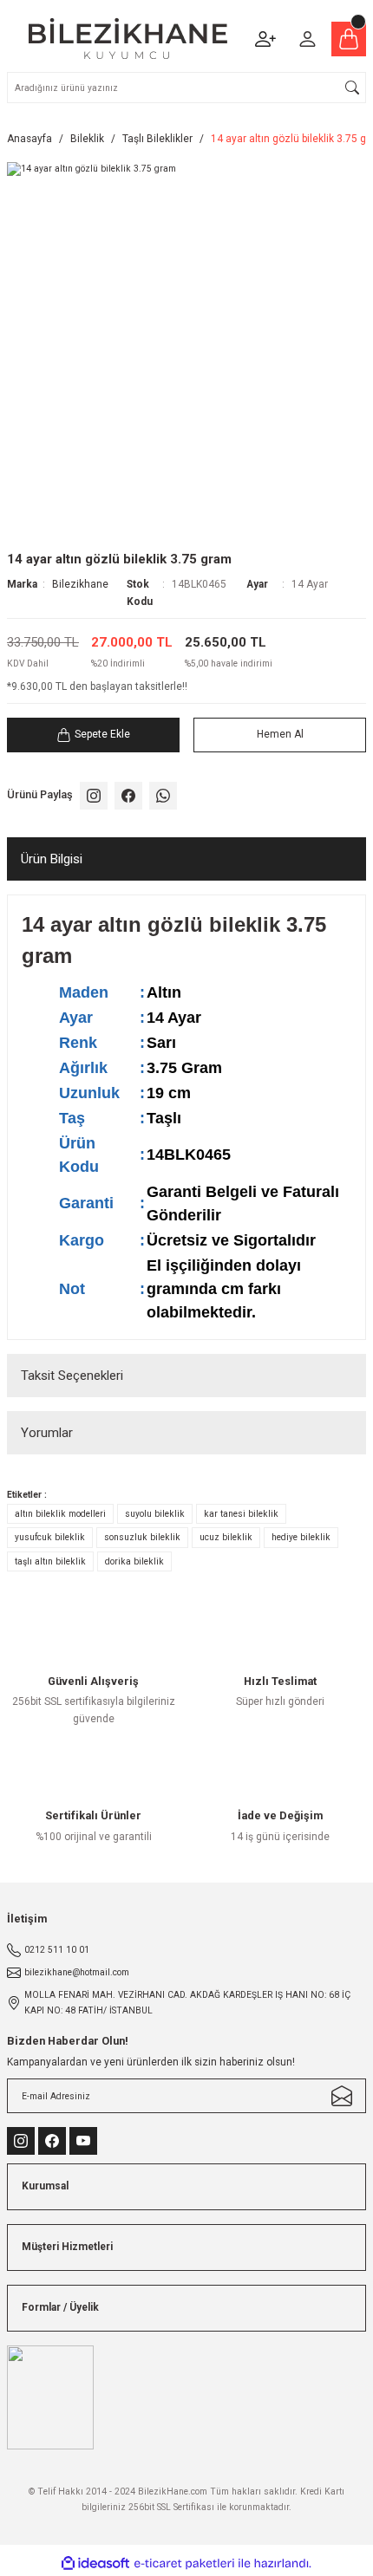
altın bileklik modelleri (60, 1514)
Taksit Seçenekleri (72, 1376)
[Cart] (349, 39)
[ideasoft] (95, 2564)
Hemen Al (280, 734)
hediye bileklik (301, 1537)
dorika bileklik (134, 1561)
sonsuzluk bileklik (142, 1537)
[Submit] (342, 2096)
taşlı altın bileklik (50, 1561)
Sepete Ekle (102, 734)
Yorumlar (47, 1433)
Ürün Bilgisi (52, 859)
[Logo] (128, 39)
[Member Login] (307, 39)
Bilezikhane (80, 584)
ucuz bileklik (226, 1537)
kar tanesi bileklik (241, 1514)
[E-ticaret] (184, 2563)
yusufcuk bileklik (50, 1537)
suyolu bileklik (155, 1514)
